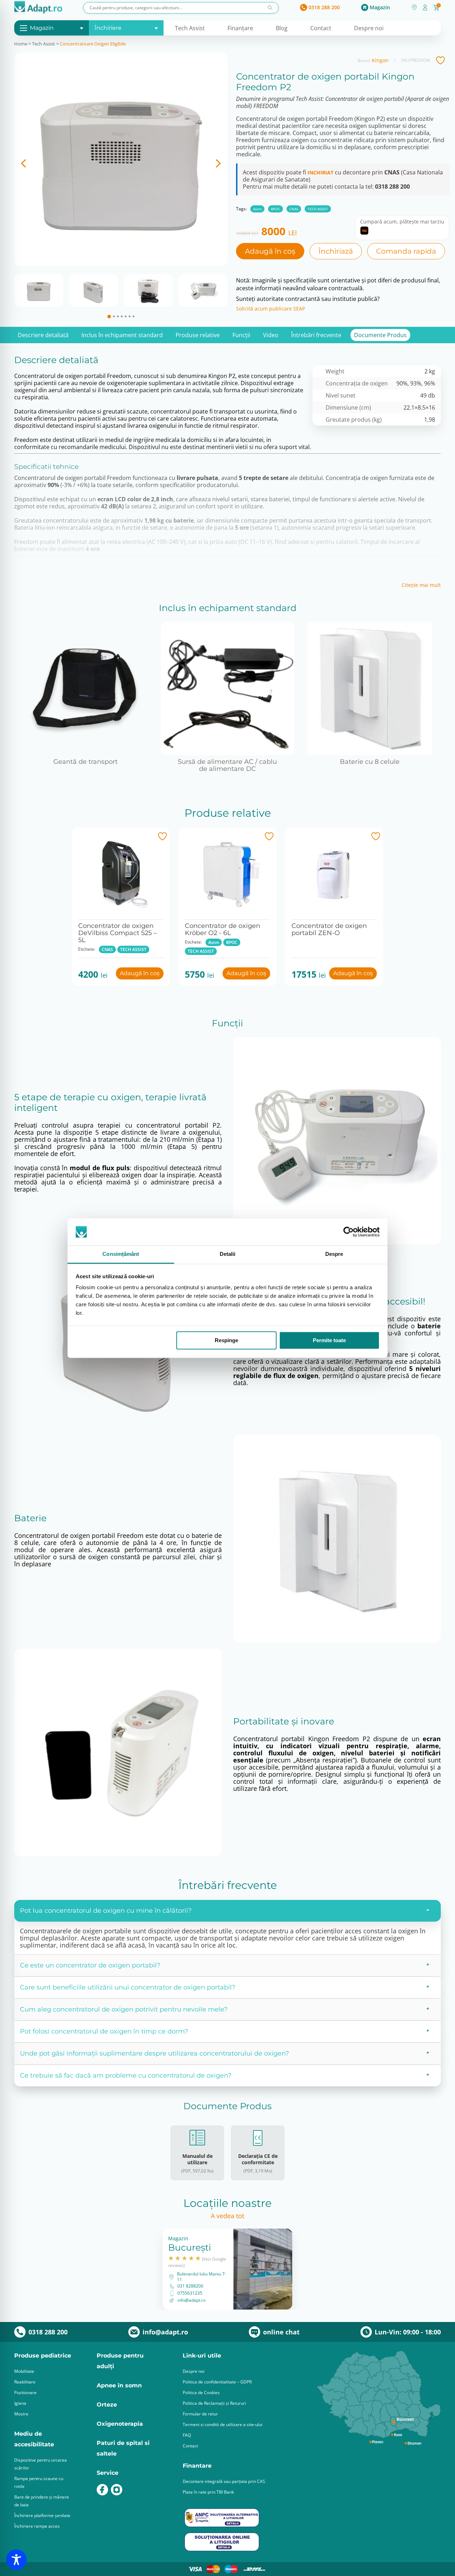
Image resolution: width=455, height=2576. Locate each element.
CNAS (294, 209)
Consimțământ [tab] (121, 1254)
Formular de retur (200, 2414)
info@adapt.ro (191, 2300)
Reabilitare (25, 2382)
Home (21, 44)
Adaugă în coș (270, 251)
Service (108, 2473)
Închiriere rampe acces (37, 2526)
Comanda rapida (406, 251)
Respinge (226, 1340)
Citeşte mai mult (421, 585)
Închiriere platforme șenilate (42, 2515)
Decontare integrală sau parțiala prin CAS (224, 2481)
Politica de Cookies (201, 2393)
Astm (257, 209)
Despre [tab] (334, 1254)
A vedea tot (227, 2216)
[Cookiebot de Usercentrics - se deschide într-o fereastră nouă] (349, 1232)
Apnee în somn (119, 2385)
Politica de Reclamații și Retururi (214, 2403)
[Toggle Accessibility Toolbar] (16, 2560)
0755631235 (190, 2293)
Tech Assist (190, 28)
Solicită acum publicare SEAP (271, 309)
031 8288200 (190, 2286)
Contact (321, 28)
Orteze (107, 2405)
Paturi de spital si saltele (123, 2448)
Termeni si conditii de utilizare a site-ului (223, 2424)
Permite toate (329, 1340)
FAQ (187, 2435)
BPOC (275, 209)
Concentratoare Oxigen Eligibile (93, 44)
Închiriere (108, 28)
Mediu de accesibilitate (34, 2439)
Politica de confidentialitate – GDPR (217, 2382)
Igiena (20, 2403)
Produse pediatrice (43, 2356)
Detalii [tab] (228, 1254)
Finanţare (240, 28)
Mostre (21, 2414)
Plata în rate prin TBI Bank (208, 2492)
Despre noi (369, 28)
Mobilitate (24, 2371)
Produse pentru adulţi (120, 2361)
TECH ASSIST (318, 209)
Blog (282, 28)
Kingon (380, 60)
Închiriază (336, 251)
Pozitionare (25, 2393)
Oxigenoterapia (120, 2424)
